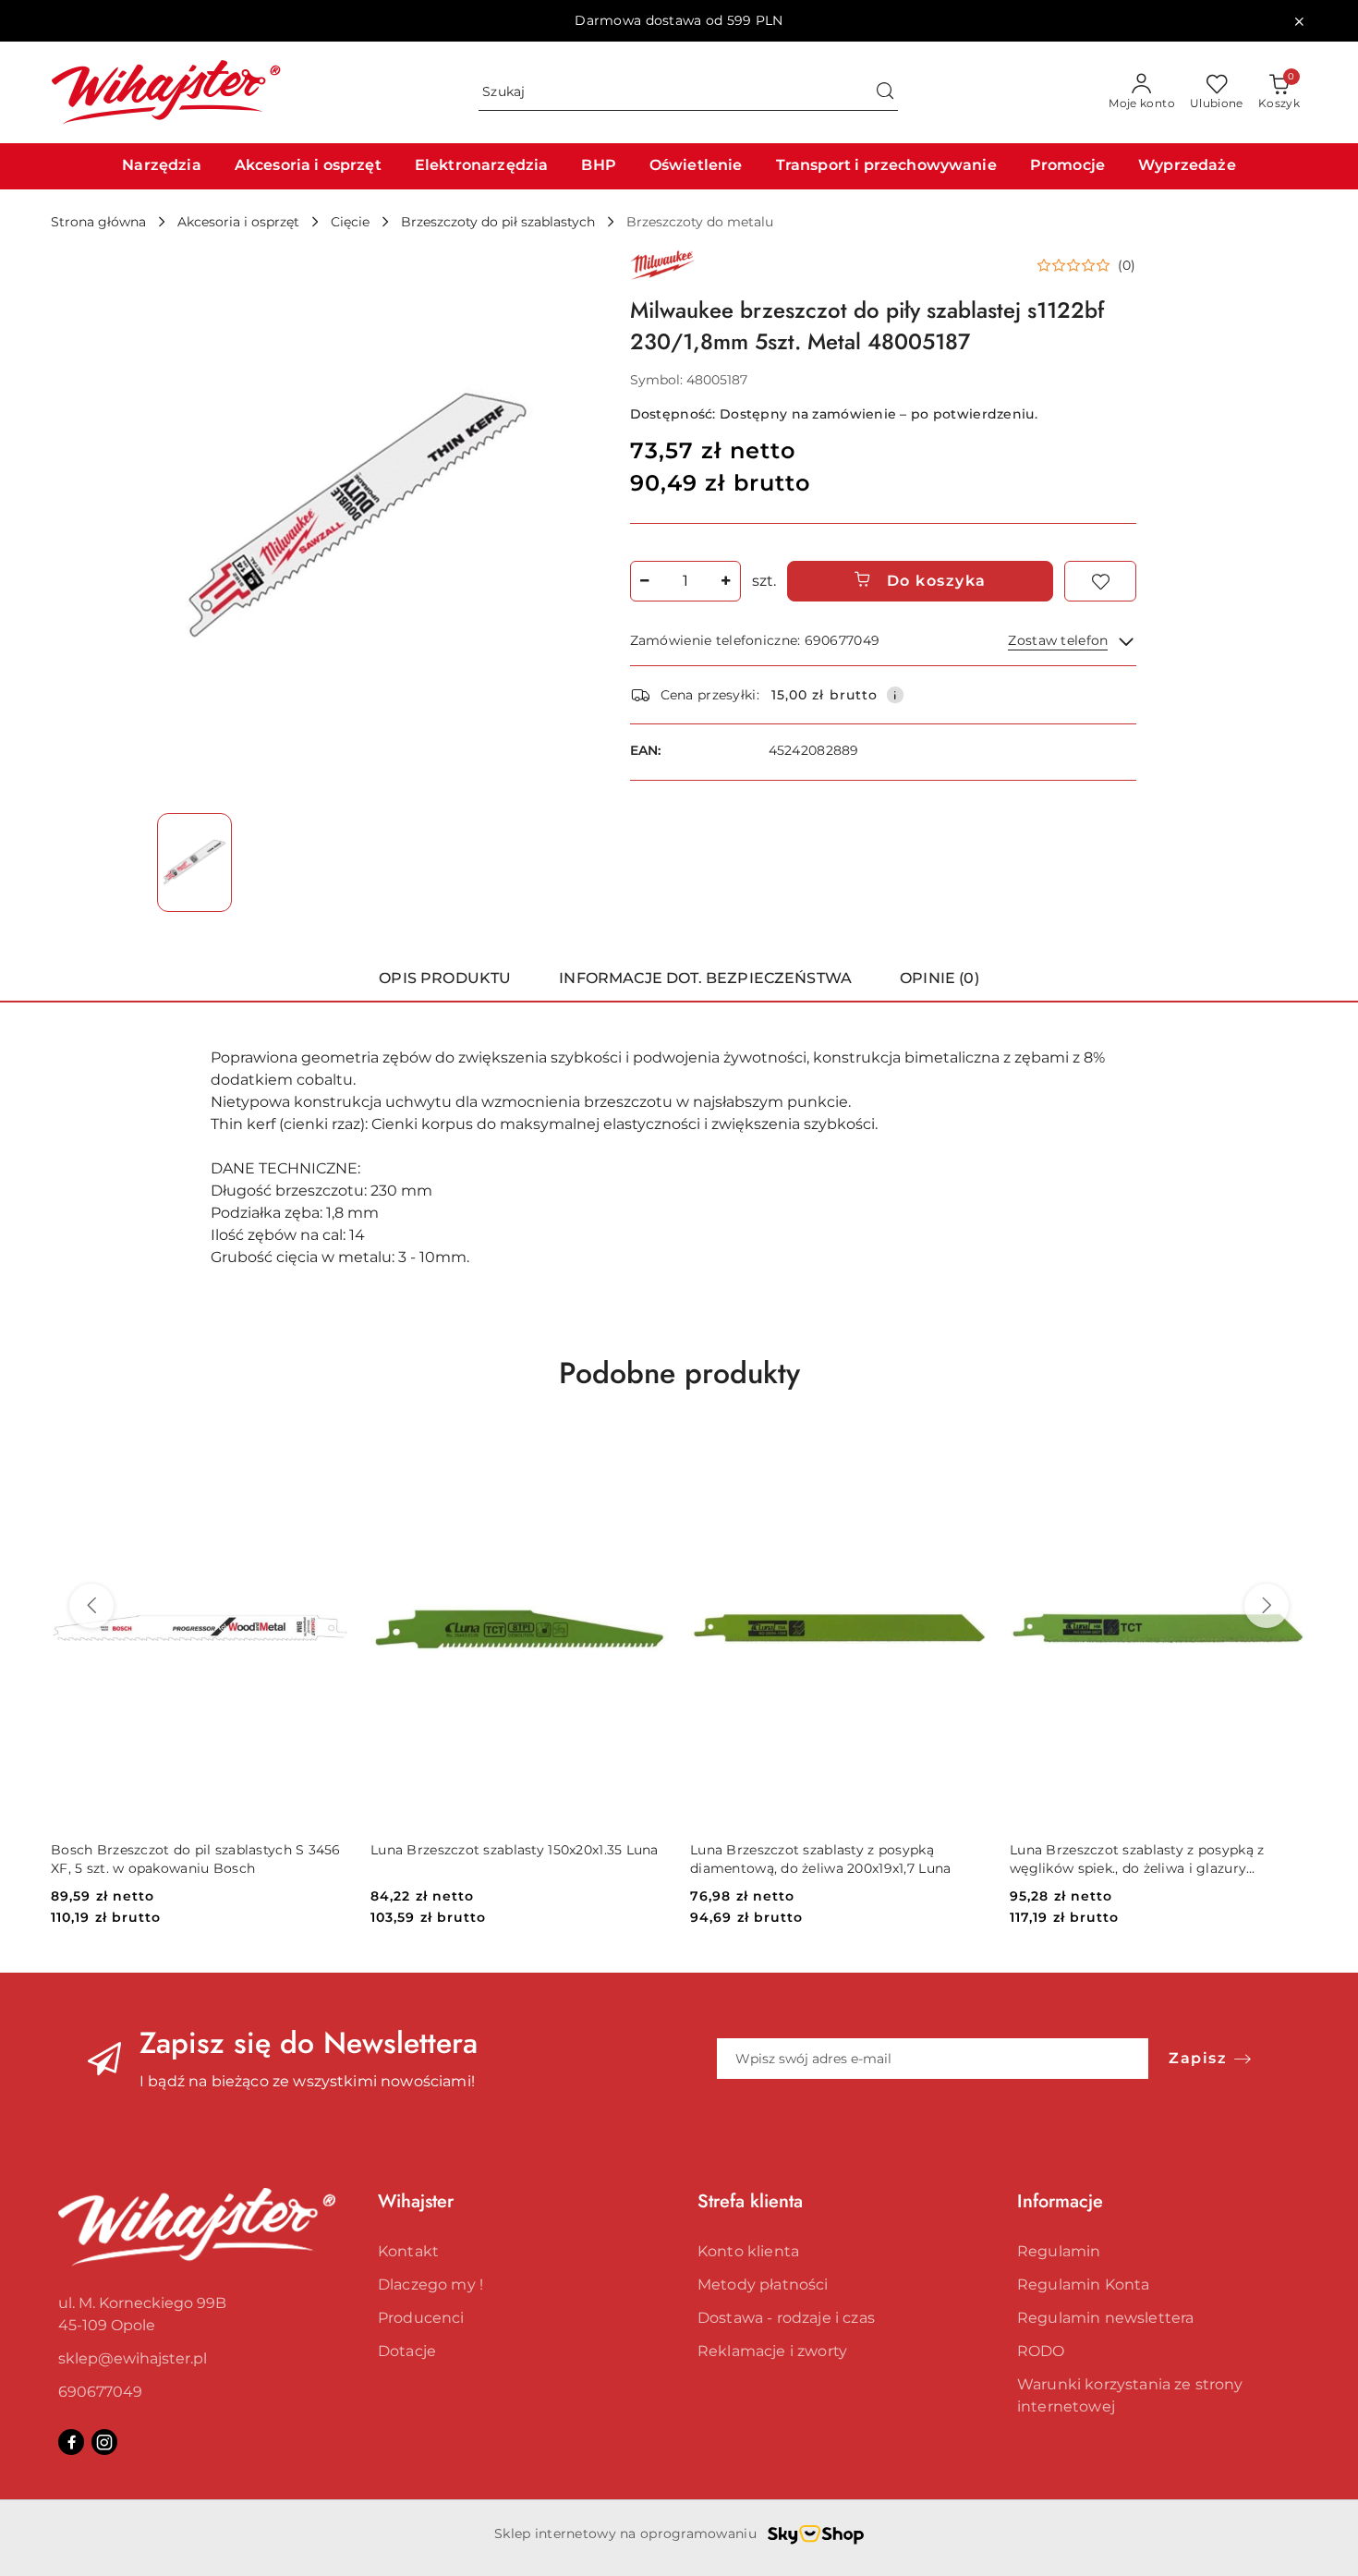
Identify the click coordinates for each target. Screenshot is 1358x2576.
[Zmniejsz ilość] (645, 581)
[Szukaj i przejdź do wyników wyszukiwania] (885, 92)
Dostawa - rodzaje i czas (786, 2318)
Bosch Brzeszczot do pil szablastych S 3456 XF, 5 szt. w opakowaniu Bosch (196, 1859)
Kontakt (408, 2251)
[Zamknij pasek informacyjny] (1299, 21)
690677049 (100, 2392)
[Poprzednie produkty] (91, 1606)
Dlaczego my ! (430, 2284)
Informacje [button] (1060, 2201)
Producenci (421, 2318)
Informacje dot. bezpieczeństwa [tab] (705, 978)
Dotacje (407, 2351)
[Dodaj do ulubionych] (1100, 581)
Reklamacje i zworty (772, 2351)
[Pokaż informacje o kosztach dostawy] (895, 695)
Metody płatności (763, 2284)
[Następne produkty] (1267, 1606)
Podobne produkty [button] (679, 1373)
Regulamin (1059, 2251)
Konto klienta (748, 2251)
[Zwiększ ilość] (726, 581)
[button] (1086, 265)
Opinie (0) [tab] (940, 978)
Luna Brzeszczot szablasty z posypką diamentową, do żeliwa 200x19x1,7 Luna (820, 1859)
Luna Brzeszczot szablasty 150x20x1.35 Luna (515, 1850)
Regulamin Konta (1083, 2284)
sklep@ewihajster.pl (133, 2358)
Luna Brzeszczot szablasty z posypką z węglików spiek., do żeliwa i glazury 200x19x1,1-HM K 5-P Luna (1137, 1859)
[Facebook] (71, 2442)
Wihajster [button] (416, 2201)
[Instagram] (104, 2442)
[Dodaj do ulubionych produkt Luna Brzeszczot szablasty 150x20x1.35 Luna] (647, 1452)
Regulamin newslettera (1105, 2318)
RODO (1041, 2351)
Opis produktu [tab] (445, 978)
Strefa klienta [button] (750, 2201)
